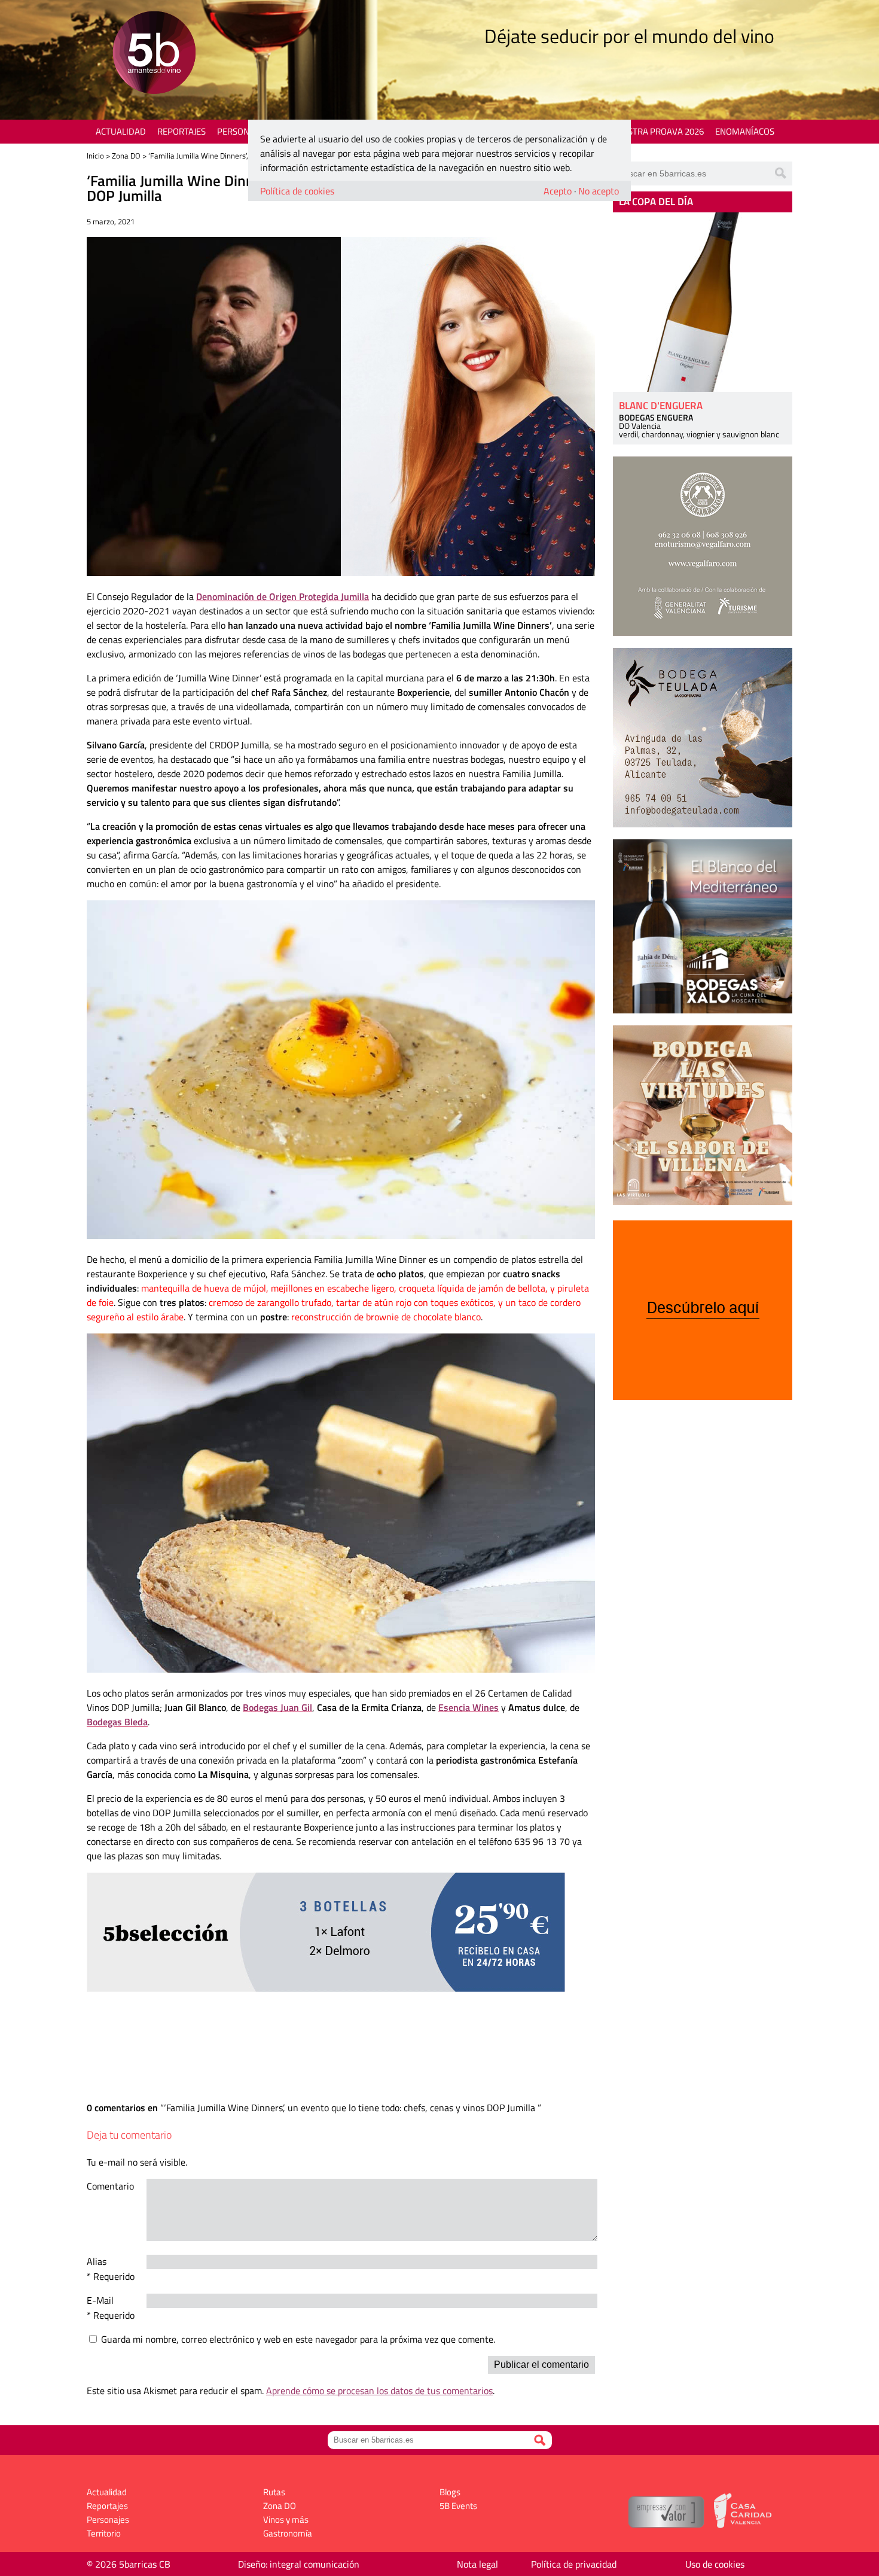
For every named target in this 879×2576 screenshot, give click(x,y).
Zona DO (126, 156)
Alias (97, 2261)
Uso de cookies (715, 2564)
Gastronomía (288, 2533)
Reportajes (181, 131)
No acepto (599, 191)
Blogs (450, 2492)
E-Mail (100, 2300)
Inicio (95, 156)
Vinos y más (286, 2519)
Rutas (274, 2492)
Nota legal (477, 2564)
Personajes (242, 131)
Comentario (110, 2186)
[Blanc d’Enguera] (703, 302)
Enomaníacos (745, 131)
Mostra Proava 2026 (659, 131)
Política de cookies (297, 191)
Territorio (104, 2533)
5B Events (458, 2506)
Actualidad (121, 131)
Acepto (558, 191)
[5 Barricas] (154, 54)
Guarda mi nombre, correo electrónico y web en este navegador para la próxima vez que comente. (298, 2339)
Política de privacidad (574, 2564)
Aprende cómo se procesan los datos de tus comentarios (379, 2391)
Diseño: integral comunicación (299, 2564)
